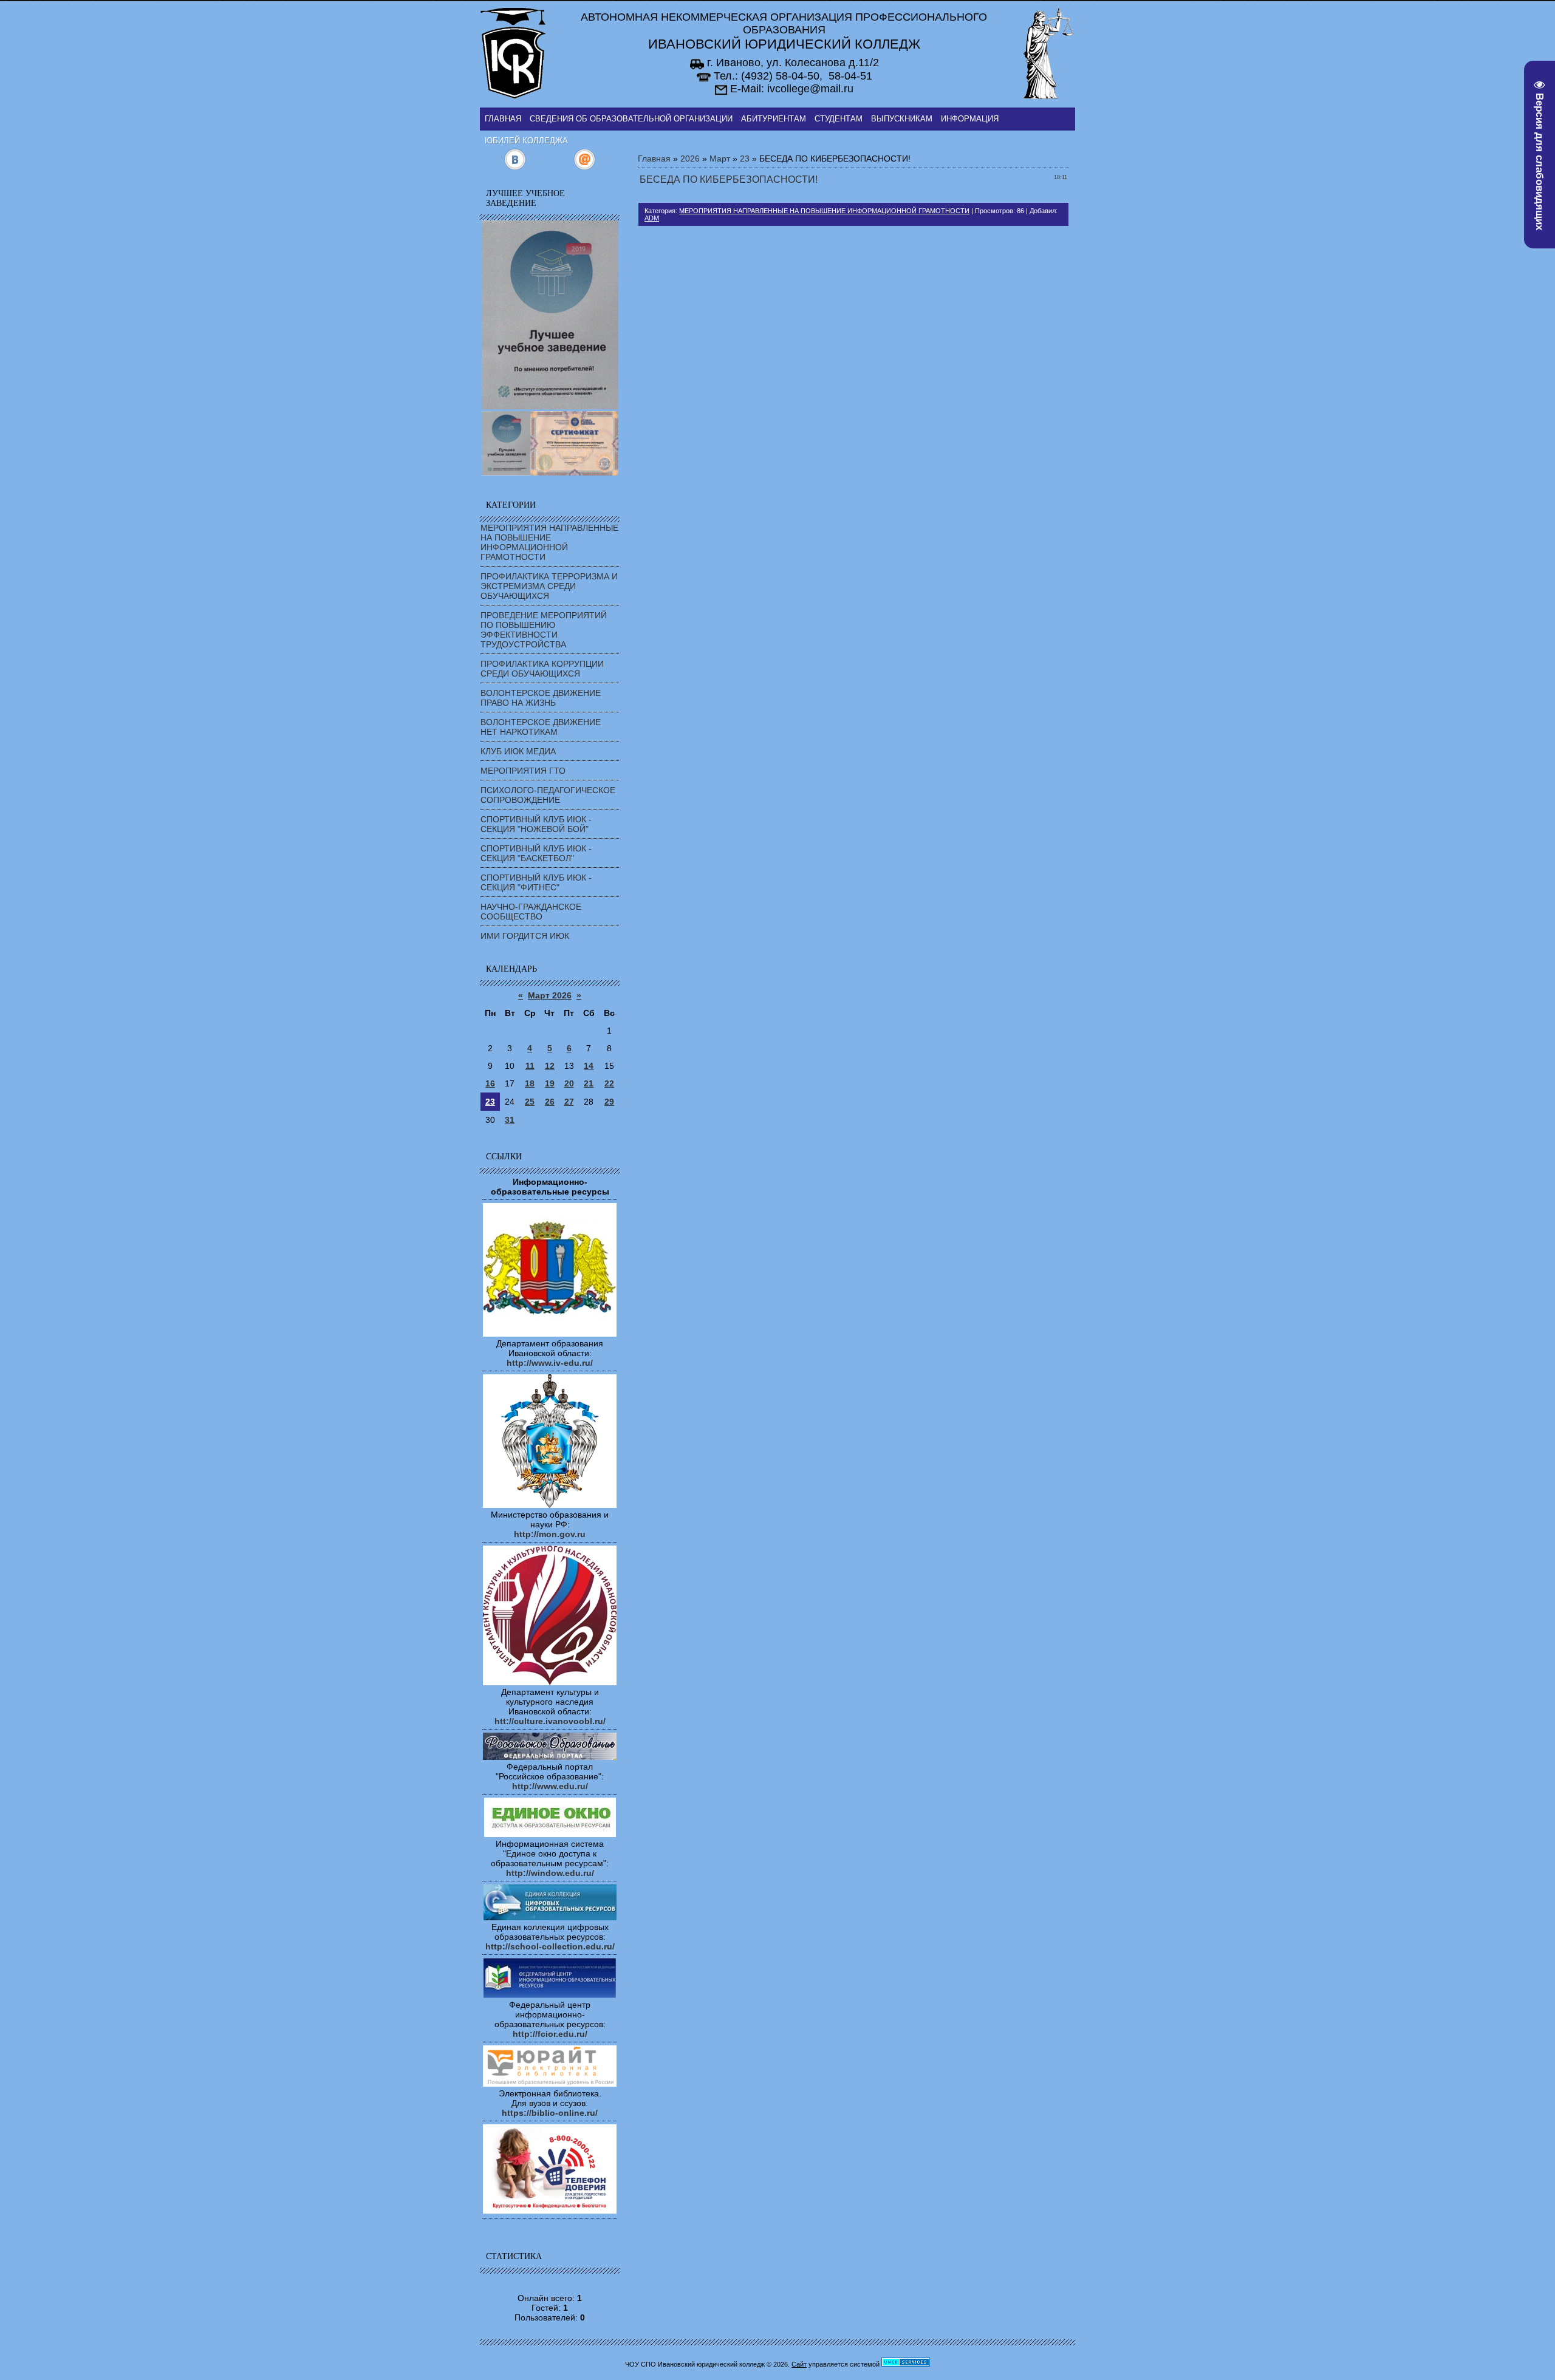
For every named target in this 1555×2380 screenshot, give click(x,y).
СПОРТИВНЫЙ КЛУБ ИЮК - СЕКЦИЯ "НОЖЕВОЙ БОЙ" (536, 824)
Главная (654, 159)
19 (550, 1083)
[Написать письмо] (585, 168)
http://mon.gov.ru (550, 1534)
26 (550, 1102)
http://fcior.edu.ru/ (550, 2034)
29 (609, 1102)
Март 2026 (550, 995)
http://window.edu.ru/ (550, 1873)
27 (569, 1102)
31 (510, 1120)
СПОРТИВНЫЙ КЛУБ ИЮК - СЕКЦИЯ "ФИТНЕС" (536, 882)
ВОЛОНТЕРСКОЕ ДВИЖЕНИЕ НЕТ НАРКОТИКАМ (541, 727)
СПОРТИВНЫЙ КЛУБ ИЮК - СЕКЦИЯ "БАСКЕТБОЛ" (536, 853)
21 (589, 1083)
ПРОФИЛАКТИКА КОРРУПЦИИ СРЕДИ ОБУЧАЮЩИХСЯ (542, 669)
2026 (690, 159)
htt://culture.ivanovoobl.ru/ (550, 1721)
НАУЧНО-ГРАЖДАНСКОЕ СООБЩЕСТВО (531, 912)
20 (569, 1083)
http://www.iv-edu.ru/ (550, 1363)
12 (550, 1066)
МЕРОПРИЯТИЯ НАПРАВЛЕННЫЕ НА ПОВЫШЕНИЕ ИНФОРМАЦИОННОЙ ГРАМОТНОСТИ (549, 542)
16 (490, 1083)
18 (530, 1083)
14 (589, 1066)
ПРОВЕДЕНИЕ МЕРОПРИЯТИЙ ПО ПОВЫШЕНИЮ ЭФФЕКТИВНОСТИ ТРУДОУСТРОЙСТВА (544, 630)
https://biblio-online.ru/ (550, 2113)
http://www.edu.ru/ (550, 1786)
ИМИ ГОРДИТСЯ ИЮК (525, 936)
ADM (652, 218)
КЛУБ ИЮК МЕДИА (518, 751)
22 (609, 1083)
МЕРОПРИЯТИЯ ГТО (523, 771)
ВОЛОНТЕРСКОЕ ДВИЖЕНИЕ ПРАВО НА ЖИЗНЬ (541, 698)
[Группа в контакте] (515, 168)
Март (720, 159)
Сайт (799, 2364)
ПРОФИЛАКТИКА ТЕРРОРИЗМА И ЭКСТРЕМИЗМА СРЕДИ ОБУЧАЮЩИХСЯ (549, 586)
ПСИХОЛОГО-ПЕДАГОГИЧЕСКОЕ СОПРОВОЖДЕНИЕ (548, 795)
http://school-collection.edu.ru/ (550, 1946)
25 (530, 1102)
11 (530, 1066)
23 (490, 1102)
